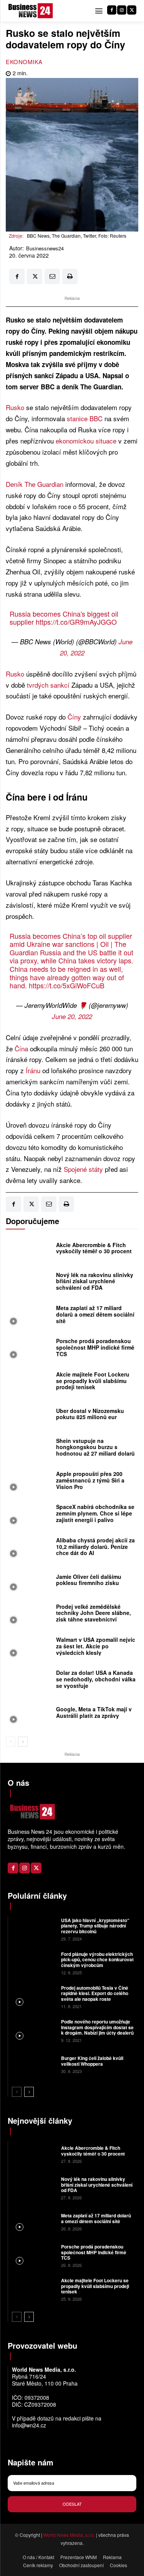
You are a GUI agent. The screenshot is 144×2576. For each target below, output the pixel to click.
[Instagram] (122, 10)
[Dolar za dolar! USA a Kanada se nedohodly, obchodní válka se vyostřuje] (29, 1681)
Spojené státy (83, 1169)
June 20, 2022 (72, 1016)
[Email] (52, 276)
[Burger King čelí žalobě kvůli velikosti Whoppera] (34, 2064)
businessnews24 (45, 248)
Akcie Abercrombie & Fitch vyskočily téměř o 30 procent (94, 1248)
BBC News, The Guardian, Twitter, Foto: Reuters (77, 236)
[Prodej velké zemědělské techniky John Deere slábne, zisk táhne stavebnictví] (29, 1615)
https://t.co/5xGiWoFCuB (67, 985)
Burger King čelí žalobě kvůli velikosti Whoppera (92, 2061)
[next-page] (23, 1742)
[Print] (70, 276)
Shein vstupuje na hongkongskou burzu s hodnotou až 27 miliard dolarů (95, 1447)
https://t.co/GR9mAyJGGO (76, 622)
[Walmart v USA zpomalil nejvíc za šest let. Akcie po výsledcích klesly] (29, 1648)
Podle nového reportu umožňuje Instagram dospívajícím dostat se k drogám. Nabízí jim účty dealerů (97, 2027)
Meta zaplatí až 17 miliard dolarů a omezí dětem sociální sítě (95, 1314)
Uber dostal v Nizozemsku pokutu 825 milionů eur (90, 1414)
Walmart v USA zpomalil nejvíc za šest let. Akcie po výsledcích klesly (96, 1646)
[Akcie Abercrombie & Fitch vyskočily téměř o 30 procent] (29, 1250)
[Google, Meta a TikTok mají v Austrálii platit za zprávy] (29, 1714)
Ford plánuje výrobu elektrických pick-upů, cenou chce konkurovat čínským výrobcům (97, 1960)
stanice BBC (85, 418)
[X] (132, 10)
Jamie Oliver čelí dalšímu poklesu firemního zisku (89, 1580)
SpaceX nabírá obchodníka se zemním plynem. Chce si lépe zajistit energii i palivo (95, 1513)
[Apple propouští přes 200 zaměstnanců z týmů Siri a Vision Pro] (29, 1482)
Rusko (15, 407)
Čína (21, 1048)
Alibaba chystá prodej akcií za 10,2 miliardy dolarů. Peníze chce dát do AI (95, 1547)
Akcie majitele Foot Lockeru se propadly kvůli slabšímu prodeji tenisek (93, 1381)
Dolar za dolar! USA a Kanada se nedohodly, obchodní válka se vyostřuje (96, 1679)
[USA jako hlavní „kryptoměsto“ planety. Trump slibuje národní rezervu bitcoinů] (34, 1929)
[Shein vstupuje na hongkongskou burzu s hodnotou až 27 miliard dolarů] (29, 1449)
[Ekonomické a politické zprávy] (32, 11)
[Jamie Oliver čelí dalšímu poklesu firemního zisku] (29, 1582)
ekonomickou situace (86, 441)
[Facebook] (112, 10)
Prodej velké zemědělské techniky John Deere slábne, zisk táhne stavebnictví (94, 1613)
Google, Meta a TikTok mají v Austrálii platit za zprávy (94, 1712)
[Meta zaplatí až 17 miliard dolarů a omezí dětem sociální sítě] (29, 1316)
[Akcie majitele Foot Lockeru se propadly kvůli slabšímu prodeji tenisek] (29, 1383)
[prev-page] (11, 1742)
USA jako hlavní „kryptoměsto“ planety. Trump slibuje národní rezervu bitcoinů (95, 1926)
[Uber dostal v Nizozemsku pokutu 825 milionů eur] (29, 1416)
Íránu (33, 1070)
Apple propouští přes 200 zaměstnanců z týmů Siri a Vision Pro (90, 1480)
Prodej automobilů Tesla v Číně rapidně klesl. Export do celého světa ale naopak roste (95, 1993)
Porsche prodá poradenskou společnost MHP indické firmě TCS (95, 1347)
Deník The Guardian (35, 484)
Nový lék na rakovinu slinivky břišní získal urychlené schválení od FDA (95, 1281)
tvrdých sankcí (48, 685)
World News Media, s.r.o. (69, 2535)
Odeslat (72, 2504)
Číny (74, 717)
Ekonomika (24, 62)
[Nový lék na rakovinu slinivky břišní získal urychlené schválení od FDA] (29, 1283)
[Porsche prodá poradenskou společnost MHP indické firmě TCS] (29, 1349)
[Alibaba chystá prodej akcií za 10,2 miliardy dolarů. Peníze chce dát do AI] (29, 1549)
